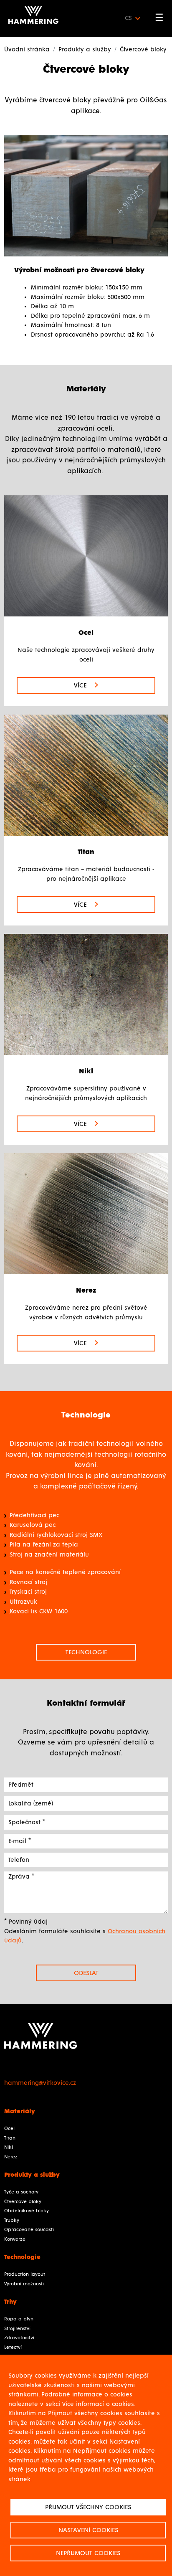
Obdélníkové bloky (27, 2211)
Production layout (25, 2274)
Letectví (13, 2348)
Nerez (11, 2157)
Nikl (9, 2148)
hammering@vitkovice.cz (40, 2083)
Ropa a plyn (19, 2319)
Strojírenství (17, 2329)
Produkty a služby (85, 49)
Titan (10, 2138)
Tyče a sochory (21, 2192)
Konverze (15, 2239)
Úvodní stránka (27, 49)
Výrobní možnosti (24, 2284)
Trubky (12, 2221)
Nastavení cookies (88, 2530)
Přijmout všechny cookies (88, 2507)
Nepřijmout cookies (88, 2553)
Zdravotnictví (19, 2338)
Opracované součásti (29, 2230)
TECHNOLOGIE (86, 1652)
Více (81, 685)
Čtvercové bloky (23, 2202)
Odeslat (86, 1973)
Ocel (9, 2129)
